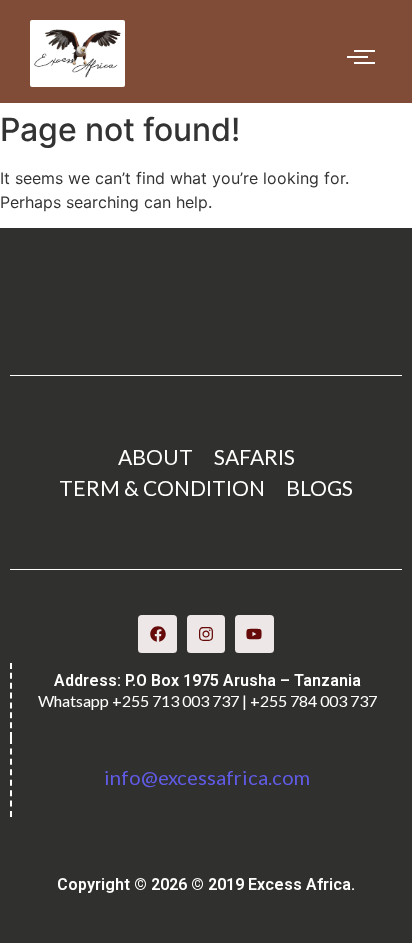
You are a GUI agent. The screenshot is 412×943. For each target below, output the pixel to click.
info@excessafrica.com (207, 777)
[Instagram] (206, 634)
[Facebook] (157, 634)
